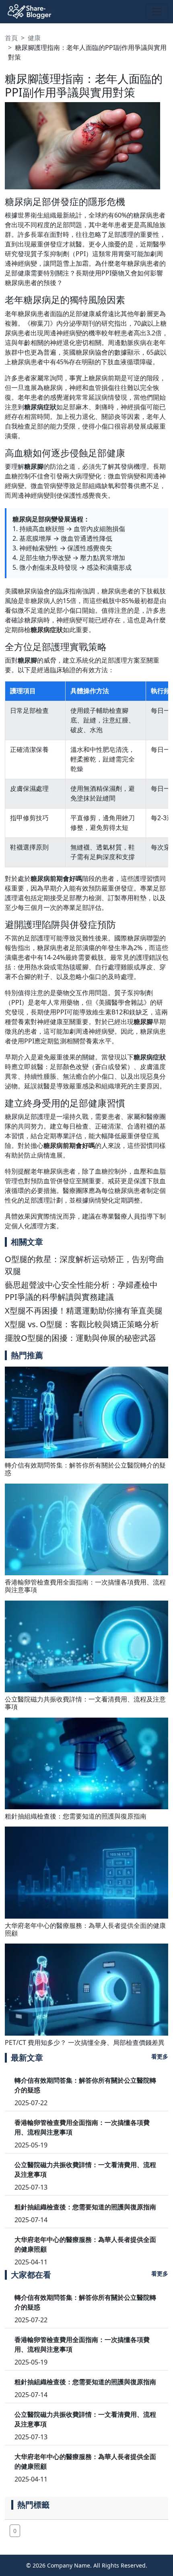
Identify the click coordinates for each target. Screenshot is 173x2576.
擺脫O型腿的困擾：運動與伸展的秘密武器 (80, 1338)
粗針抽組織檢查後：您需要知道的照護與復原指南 (76, 1816)
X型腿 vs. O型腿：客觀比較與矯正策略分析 (82, 1324)
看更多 (160, 2056)
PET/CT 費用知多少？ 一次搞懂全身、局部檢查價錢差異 (85, 2042)
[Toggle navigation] (157, 12)
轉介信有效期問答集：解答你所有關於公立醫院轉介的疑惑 (85, 1469)
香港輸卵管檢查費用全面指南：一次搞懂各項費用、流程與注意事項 (85, 1586)
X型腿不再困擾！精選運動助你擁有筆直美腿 (84, 1311)
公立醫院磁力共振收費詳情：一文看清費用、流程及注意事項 (85, 1703)
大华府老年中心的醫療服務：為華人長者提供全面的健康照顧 (85, 1929)
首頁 (11, 38)
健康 (34, 38)
